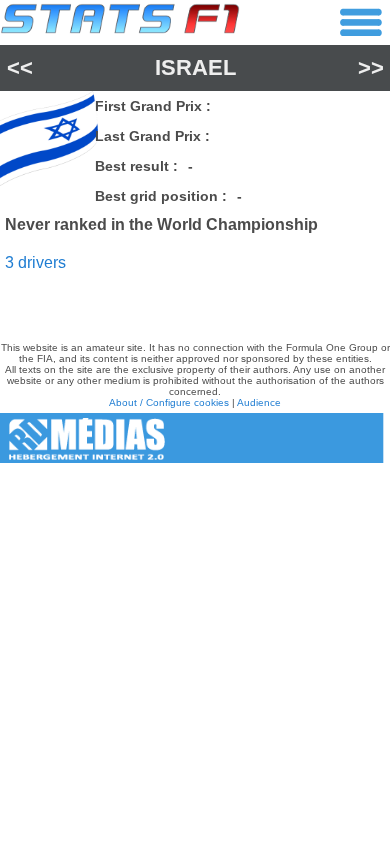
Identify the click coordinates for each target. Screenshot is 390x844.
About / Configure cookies (169, 402)
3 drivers (35, 262)
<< (20, 67)
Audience (259, 402)
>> (371, 67)
